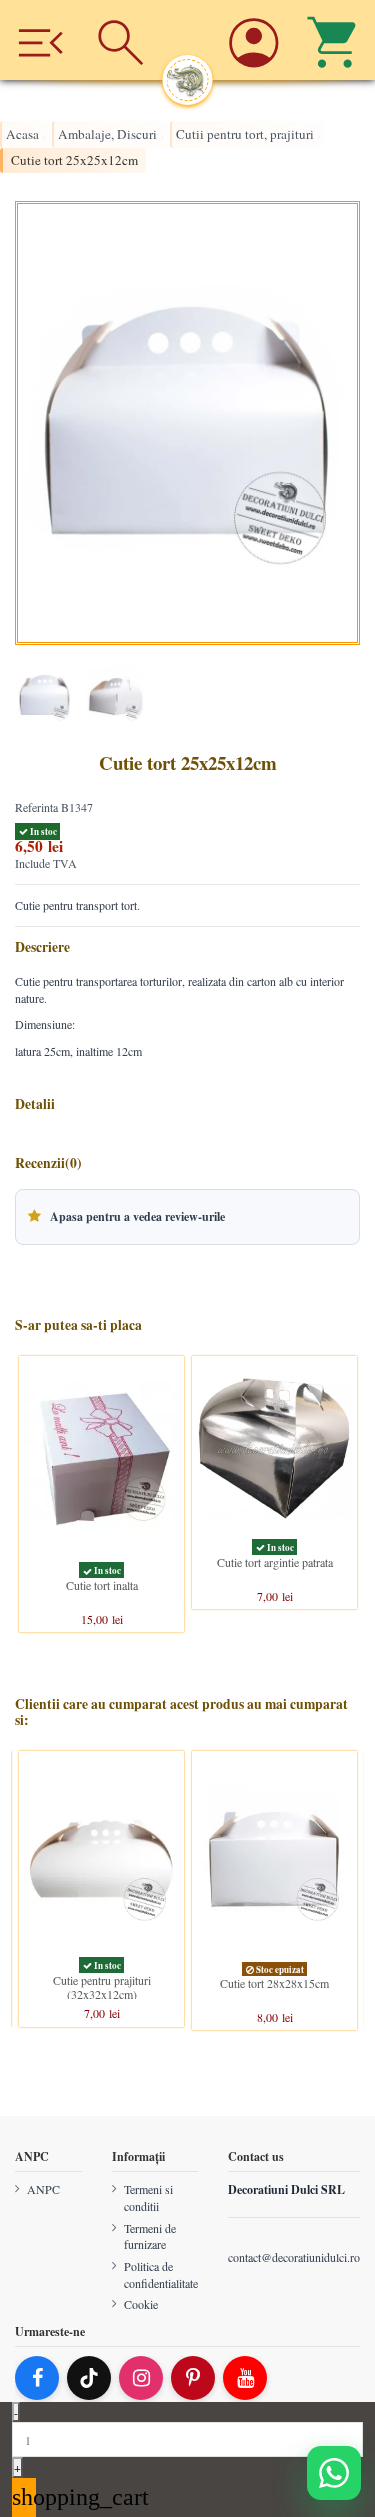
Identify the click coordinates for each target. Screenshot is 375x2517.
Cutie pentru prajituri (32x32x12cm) (102, 1987)
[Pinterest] (193, 2378)
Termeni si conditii (148, 2197)
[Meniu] (40, 40)
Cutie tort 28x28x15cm (274, 1983)
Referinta (36, 807)
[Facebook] (37, 2378)
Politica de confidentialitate (161, 2274)
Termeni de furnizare (150, 2235)
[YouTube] (245, 2378)
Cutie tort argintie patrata (275, 1562)
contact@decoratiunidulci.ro (294, 2257)
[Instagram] (141, 2378)
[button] (187, 1217)
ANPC (43, 2189)
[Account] (254, 40)
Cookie (141, 2304)
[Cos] (334, 40)
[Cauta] (121, 40)
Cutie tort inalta (102, 1586)
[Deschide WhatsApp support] (334, 2473)
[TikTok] (89, 2378)
